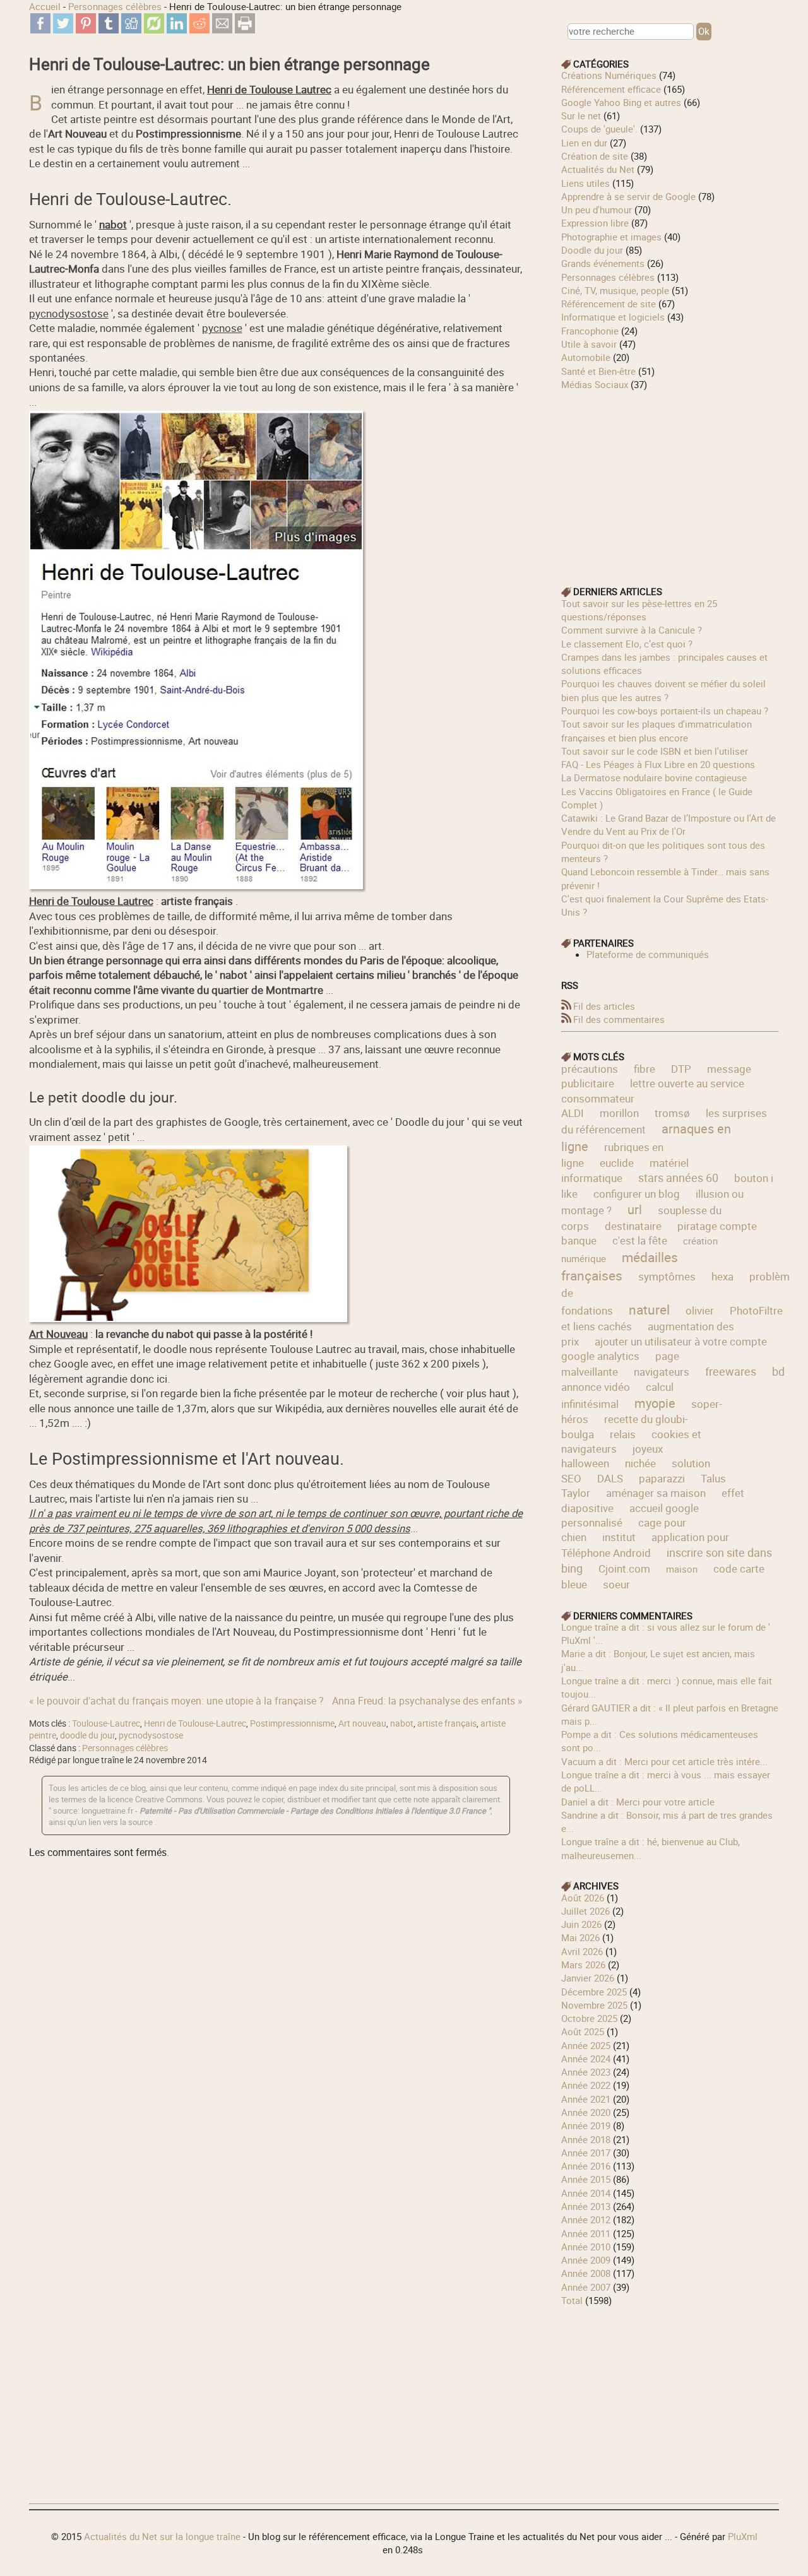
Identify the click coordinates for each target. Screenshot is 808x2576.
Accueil (45, 6)
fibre (645, 1069)
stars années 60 (678, 1178)
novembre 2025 (594, 2005)
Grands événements (603, 263)
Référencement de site (609, 304)
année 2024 (586, 2059)
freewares (731, 1371)
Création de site (595, 156)
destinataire (633, 1226)
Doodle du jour (592, 250)
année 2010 (586, 2247)
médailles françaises (620, 1267)
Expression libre (595, 223)
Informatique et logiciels (613, 317)
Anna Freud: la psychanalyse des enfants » (427, 1701)
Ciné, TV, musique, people (615, 290)
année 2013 (586, 2206)
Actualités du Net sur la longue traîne (162, 2536)
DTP (681, 1069)
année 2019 (586, 2125)
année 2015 (586, 2179)
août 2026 (583, 1898)
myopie (655, 1403)
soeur (616, 1584)
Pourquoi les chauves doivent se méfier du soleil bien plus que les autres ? (663, 690)
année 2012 (586, 2219)
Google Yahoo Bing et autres (621, 102)
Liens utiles (585, 183)
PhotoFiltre (756, 1310)
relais (623, 1434)
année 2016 (586, 2166)
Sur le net (581, 115)
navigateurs (662, 1372)
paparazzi (662, 1478)
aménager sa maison (656, 1493)
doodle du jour (87, 1735)
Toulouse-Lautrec (106, 1723)
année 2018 (586, 2139)
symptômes (667, 1276)
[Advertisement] (670, 480)
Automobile (586, 357)
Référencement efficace (611, 89)
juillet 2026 (585, 1911)
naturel (649, 1309)
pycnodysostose (151, 1735)
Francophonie (590, 331)
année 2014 (586, 2193)
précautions (590, 1069)
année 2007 (586, 2287)
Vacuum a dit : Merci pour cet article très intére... (664, 1761)
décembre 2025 (594, 1992)
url (635, 1209)
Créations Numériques (609, 75)
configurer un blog (637, 1194)
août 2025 (583, 2031)
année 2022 (586, 2085)
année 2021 (586, 2099)
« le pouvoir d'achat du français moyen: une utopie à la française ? (176, 1701)
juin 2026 (581, 1924)
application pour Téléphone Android (645, 1545)
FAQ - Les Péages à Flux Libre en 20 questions (658, 764)
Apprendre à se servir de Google (628, 196)
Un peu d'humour (597, 210)
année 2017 (586, 2153)
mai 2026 (580, 1937)
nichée (640, 1463)
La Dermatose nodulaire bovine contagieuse (654, 777)
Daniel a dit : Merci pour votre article (638, 1802)
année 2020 (586, 2112)
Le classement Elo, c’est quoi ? (627, 644)
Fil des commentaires (619, 1019)
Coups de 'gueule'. (599, 129)
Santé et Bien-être (598, 371)
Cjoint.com (624, 1569)
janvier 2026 (588, 1978)
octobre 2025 (589, 2018)
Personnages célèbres (115, 6)
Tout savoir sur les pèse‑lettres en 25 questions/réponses (639, 610)
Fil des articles (604, 1006)
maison (682, 1569)
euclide (617, 1163)
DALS (610, 1478)
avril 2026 (582, 1951)
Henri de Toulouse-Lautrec (195, 1723)
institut (619, 1537)
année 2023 (586, 2072)
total (573, 2300)
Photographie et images (611, 237)
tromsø (672, 1113)
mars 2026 (583, 1964)
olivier (700, 1310)
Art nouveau (362, 1723)
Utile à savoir (589, 344)
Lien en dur (584, 143)
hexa (722, 1276)
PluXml (743, 2536)
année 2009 (586, 2260)
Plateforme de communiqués (648, 954)
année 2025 (586, 2045)
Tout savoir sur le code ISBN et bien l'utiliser (655, 751)
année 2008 (586, 2273)
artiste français (447, 1723)
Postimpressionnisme (292, 1723)
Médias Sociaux (595, 384)
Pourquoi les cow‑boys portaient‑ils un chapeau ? (665, 711)
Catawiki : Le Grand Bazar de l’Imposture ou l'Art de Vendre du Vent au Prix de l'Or (668, 824)
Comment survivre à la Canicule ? (632, 630)
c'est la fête (640, 1240)
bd (778, 1371)
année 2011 (586, 2233)
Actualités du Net (598, 169)
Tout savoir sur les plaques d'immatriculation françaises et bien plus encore (656, 730)
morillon (619, 1113)
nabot (402, 1723)
